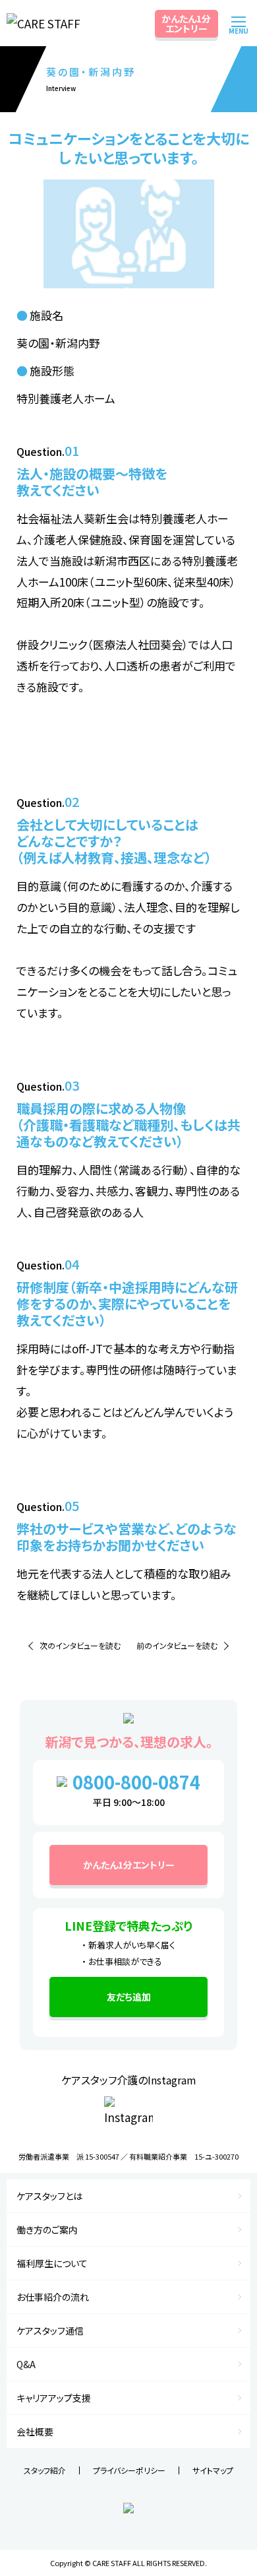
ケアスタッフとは (49, 2196)
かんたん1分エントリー (186, 23)
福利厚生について (52, 2263)
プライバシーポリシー (129, 2470)
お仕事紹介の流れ (53, 2297)
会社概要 (35, 2431)
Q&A (26, 2364)
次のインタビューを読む (80, 1645)
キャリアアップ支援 (54, 2398)
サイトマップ (213, 2470)
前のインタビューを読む (177, 1645)
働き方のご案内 (47, 2230)
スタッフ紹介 (45, 2470)
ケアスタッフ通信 (50, 2331)
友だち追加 (129, 1997)
